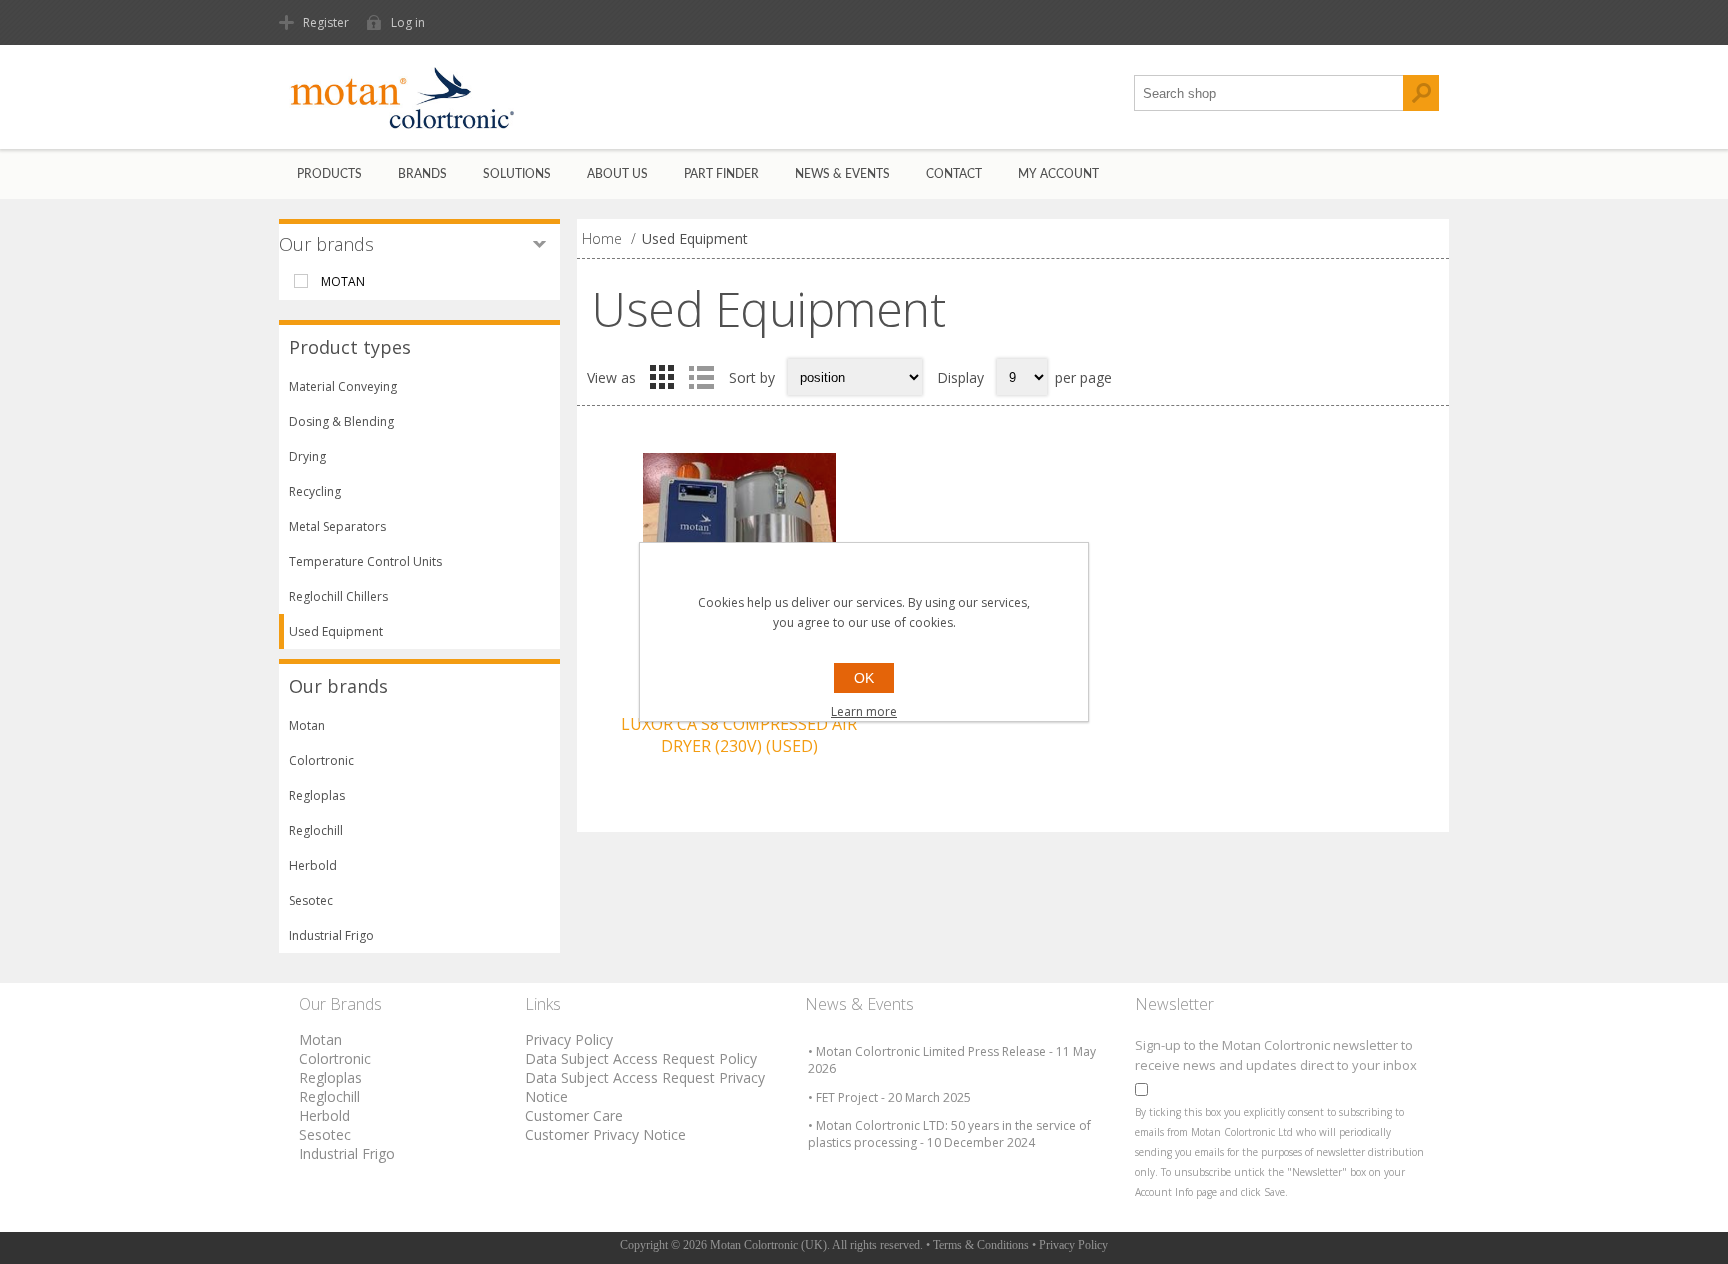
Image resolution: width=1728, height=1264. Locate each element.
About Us (617, 174)
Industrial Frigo (331, 935)
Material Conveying (343, 386)
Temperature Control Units (365, 561)
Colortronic (321, 760)
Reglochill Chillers (338, 596)
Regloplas (317, 795)
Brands (422, 174)
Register (326, 22)
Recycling (315, 491)
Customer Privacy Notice (605, 1134)
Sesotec (311, 900)
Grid (662, 377)
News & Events (842, 174)
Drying (307, 456)
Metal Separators (337, 526)
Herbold (313, 865)
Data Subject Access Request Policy (641, 1058)
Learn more (864, 711)
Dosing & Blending (341, 421)
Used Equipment (336, 631)
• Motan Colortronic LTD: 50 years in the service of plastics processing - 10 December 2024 (949, 1134)
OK (864, 678)
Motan (307, 725)
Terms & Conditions (981, 1245)
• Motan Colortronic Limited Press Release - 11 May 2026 (952, 1060)
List (701, 377)
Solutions (517, 174)
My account (1058, 174)
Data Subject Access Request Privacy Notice (645, 1087)
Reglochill (316, 830)
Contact (954, 174)
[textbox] (1269, 93)
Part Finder (721, 174)
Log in (408, 22)
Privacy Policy (569, 1039)
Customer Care (574, 1115)
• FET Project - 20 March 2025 (889, 1097)
